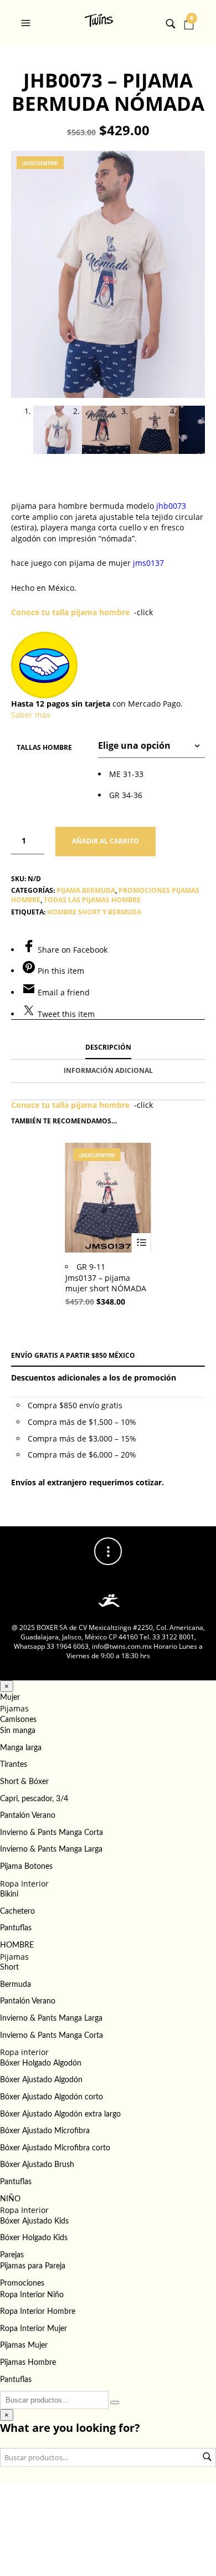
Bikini (9, 1894)
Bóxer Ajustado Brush (37, 2165)
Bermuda (16, 1985)
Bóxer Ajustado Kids (34, 2221)
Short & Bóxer (24, 1782)
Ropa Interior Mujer (34, 2329)
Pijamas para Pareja (33, 2266)
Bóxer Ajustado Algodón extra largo (60, 2114)
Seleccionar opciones (142, 1243)
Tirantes (14, 1765)
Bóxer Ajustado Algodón (41, 2080)
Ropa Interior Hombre (38, 2312)
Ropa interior (24, 2052)
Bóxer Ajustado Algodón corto (52, 2097)
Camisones (18, 1720)
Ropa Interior (24, 1884)
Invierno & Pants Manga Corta (52, 1833)
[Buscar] (115, 2403)
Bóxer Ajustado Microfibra (45, 2131)
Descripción (108, 1047)
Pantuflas (16, 1928)
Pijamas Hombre (28, 2363)
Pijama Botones (26, 1867)
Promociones (22, 2283)
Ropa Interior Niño (32, 2295)
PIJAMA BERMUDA (86, 890)
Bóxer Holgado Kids (34, 2238)
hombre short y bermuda (94, 912)
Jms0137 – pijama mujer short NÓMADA (106, 1283)
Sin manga (18, 1731)
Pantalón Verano (28, 1816)
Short (9, 1967)
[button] (27, 23)
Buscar (207, 2457)
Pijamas (14, 1708)
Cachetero (17, 1911)
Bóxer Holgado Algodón (41, 2063)
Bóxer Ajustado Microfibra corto (55, 2148)
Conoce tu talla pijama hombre (70, 612)
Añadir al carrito (106, 841)
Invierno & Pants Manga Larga (51, 1849)
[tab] (108, 1048)
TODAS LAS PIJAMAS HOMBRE (92, 900)
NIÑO (10, 2199)
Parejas (12, 2255)
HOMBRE (17, 1945)
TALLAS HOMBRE (44, 747)
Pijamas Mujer (24, 2345)
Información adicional (108, 1070)
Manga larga (21, 1748)
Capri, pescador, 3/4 (34, 1799)
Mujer (10, 1698)
